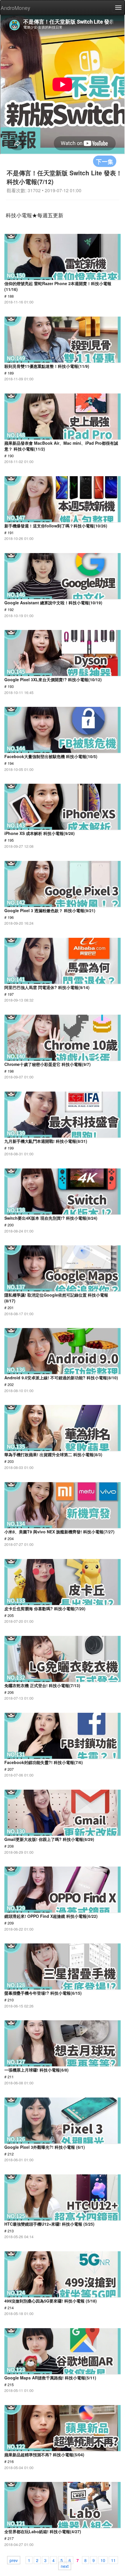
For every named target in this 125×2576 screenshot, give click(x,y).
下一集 (105, 161)
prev (14, 2560)
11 (113, 2560)
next (65, 2566)
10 (103, 2560)
